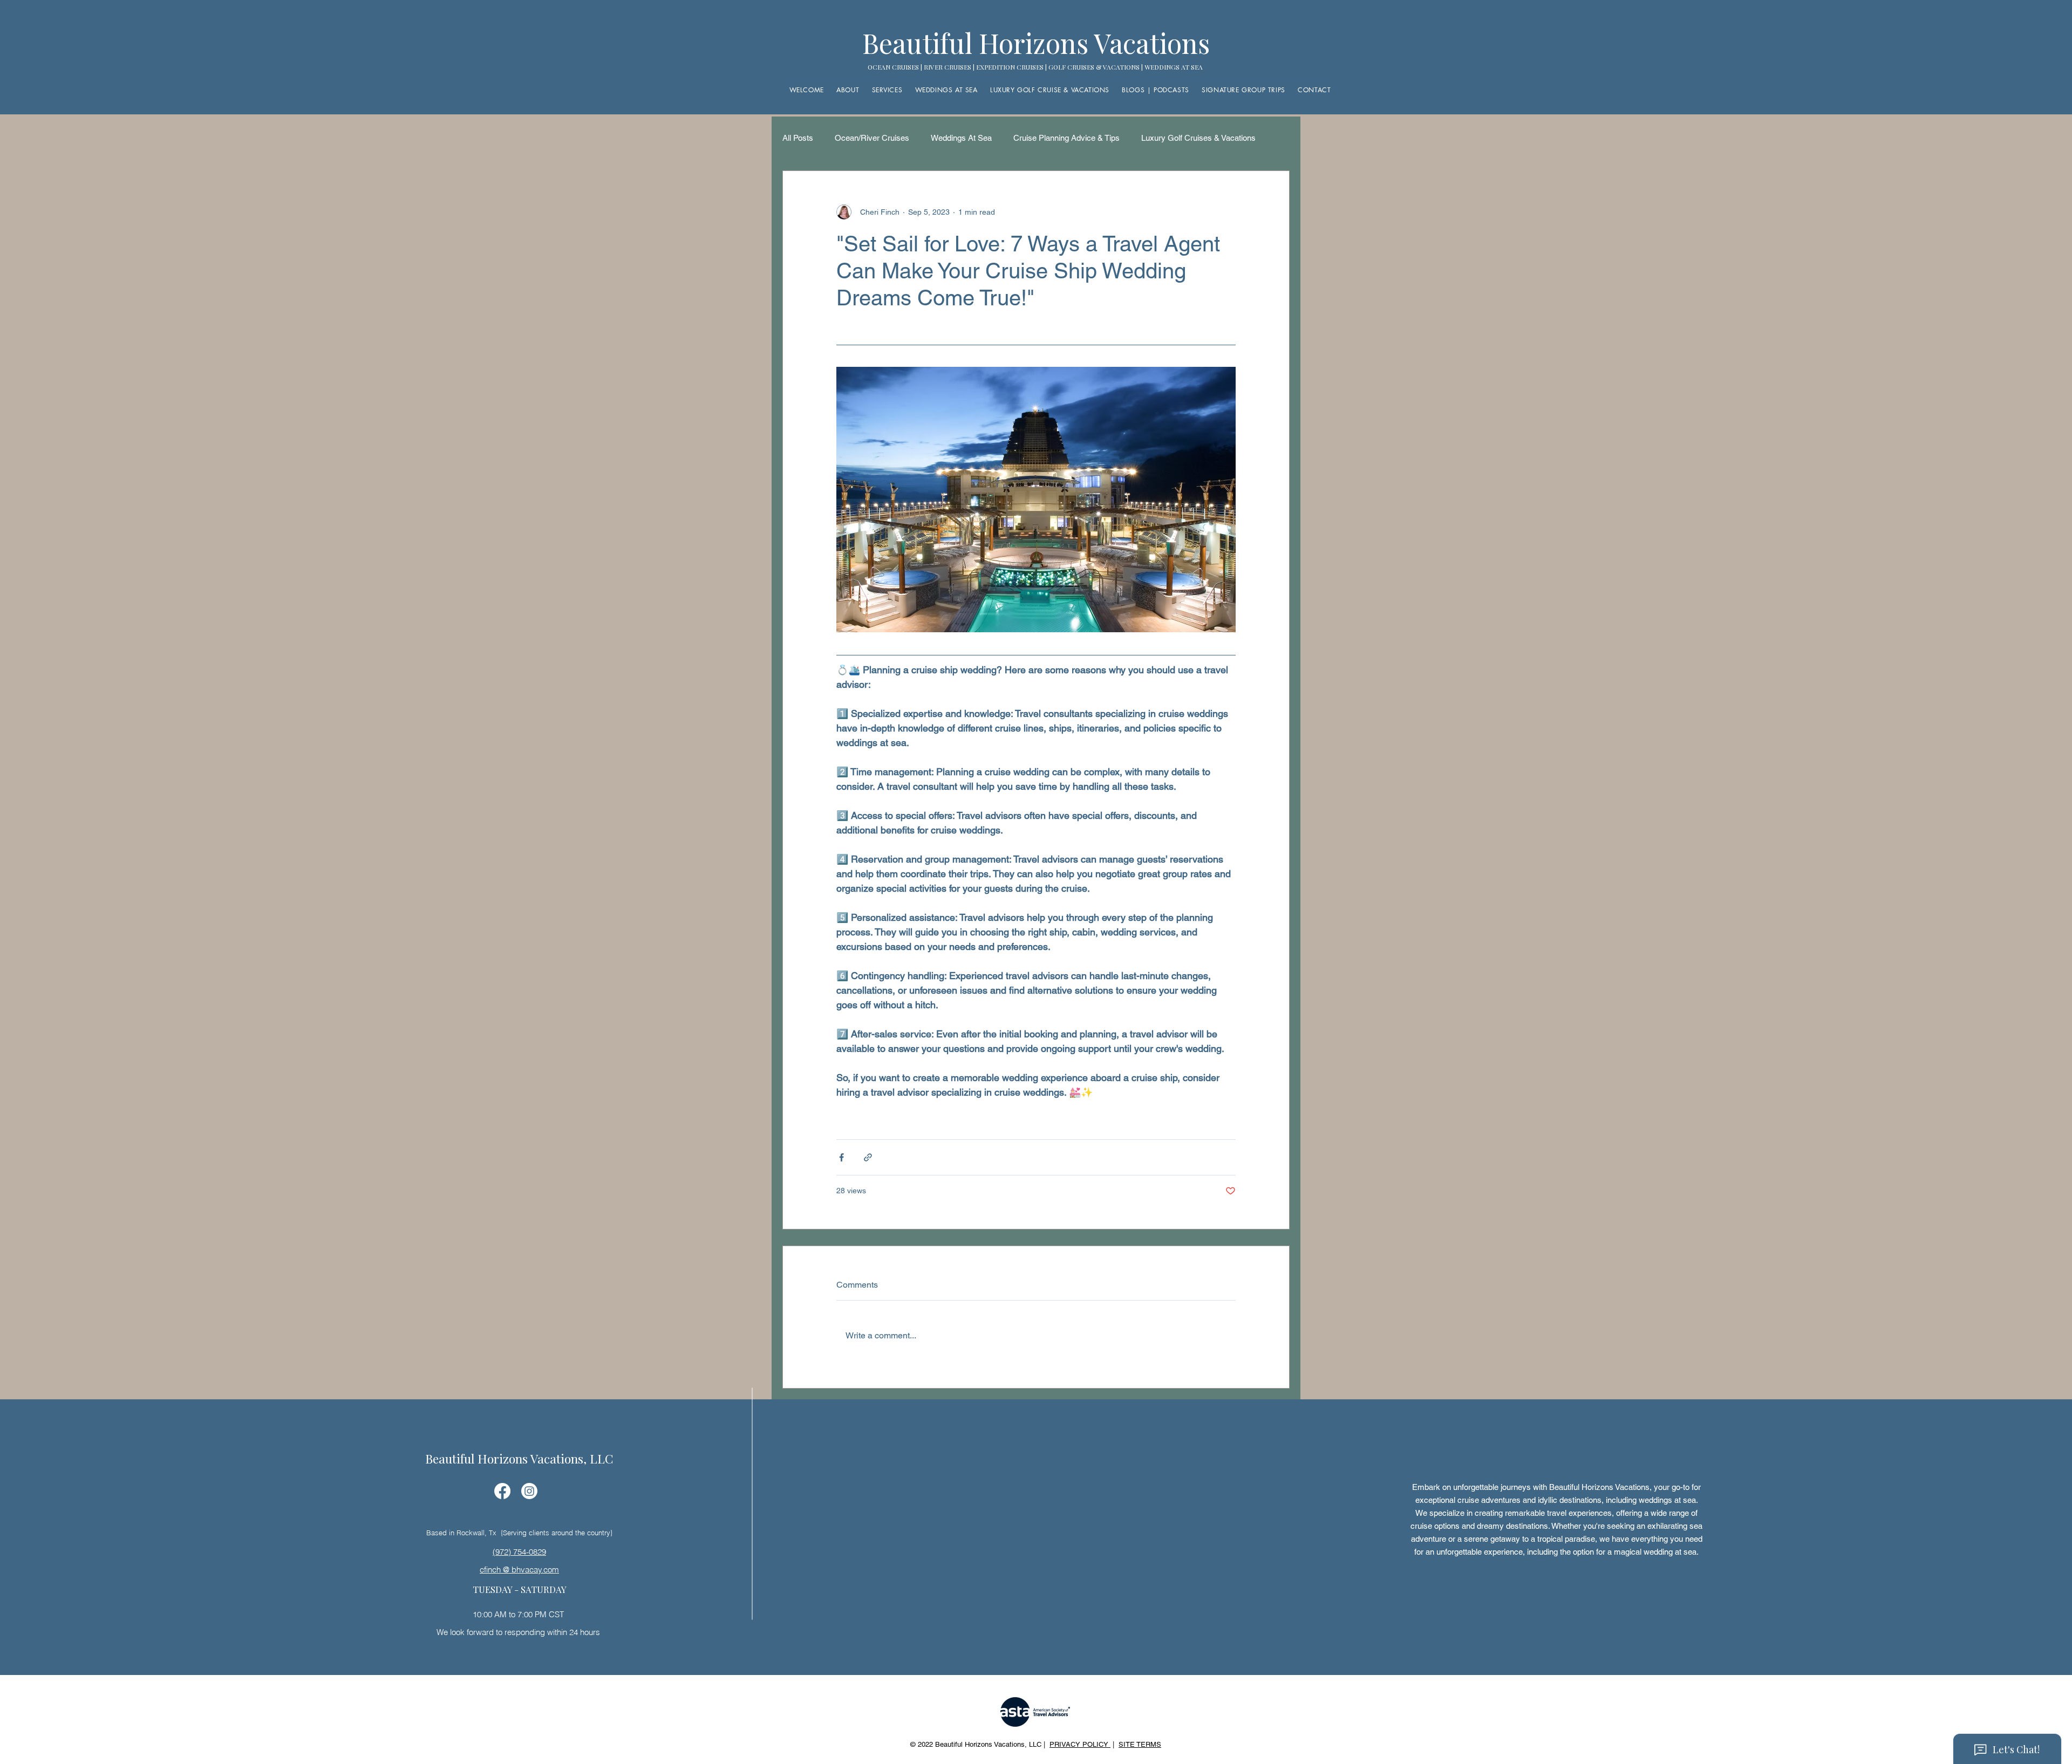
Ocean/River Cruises (872, 138)
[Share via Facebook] (841, 1157)
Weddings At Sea (961, 138)
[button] (1156, 90)
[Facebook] (502, 1491)
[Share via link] (868, 1157)
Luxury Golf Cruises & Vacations (1198, 138)
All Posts (798, 138)
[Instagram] (529, 1491)
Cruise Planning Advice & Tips (1066, 138)
